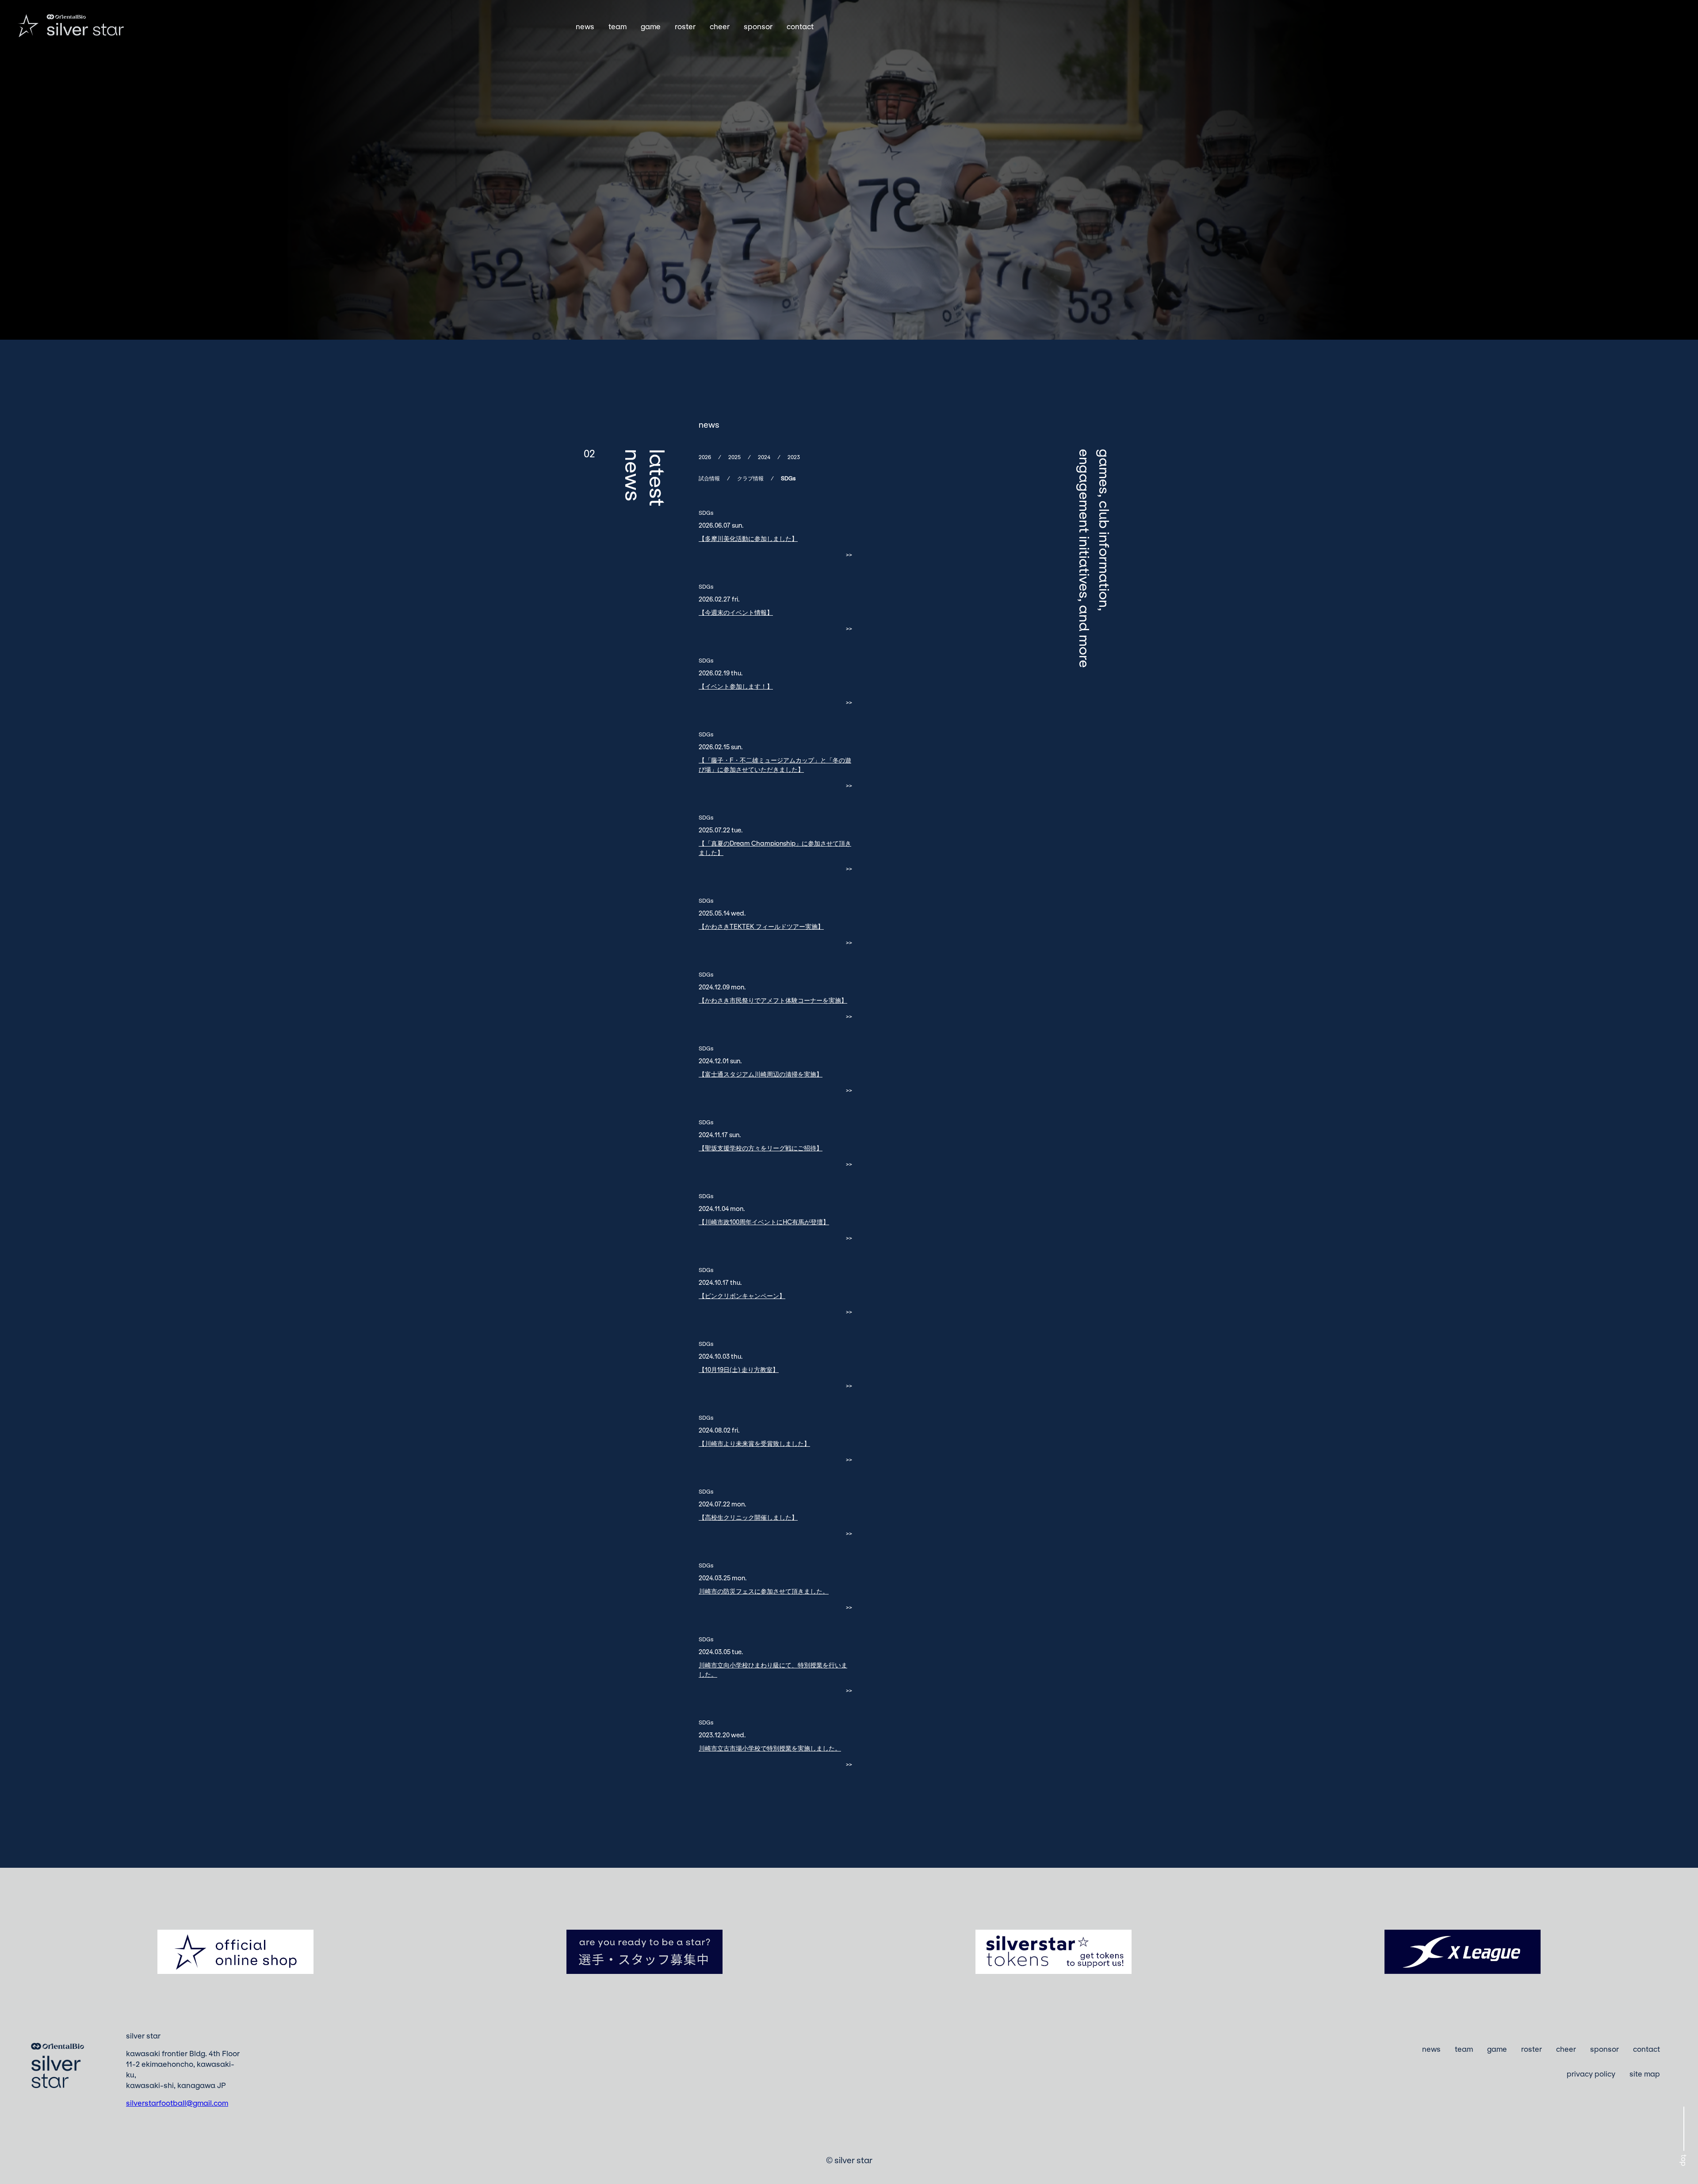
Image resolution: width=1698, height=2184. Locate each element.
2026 (705, 457)
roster (685, 27)
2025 (734, 457)
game (651, 27)
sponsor (758, 27)
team (618, 27)
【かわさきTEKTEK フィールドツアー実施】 (761, 926)
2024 (764, 457)
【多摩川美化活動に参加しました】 (748, 538)
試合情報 (709, 478)
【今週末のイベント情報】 (736, 612)
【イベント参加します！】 (736, 686)
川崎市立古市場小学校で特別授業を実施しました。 (770, 1748)
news (585, 27)
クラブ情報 (750, 478)
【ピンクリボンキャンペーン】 (742, 1296)
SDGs (788, 478)
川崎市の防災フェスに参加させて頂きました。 (764, 1591)
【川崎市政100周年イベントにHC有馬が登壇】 (764, 1222)
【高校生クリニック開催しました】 (748, 1517)
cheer (720, 27)
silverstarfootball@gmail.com (177, 2103)
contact (800, 27)
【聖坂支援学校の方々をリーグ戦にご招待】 (761, 1148)
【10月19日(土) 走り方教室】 (739, 1370)
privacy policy (1591, 2074)
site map (1645, 2074)
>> (849, 555)
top (1684, 2160)
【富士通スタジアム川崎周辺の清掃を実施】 (761, 1074)
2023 (794, 457)
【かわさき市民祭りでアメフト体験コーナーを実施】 (773, 1000)
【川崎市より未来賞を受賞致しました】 (754, 1443)
